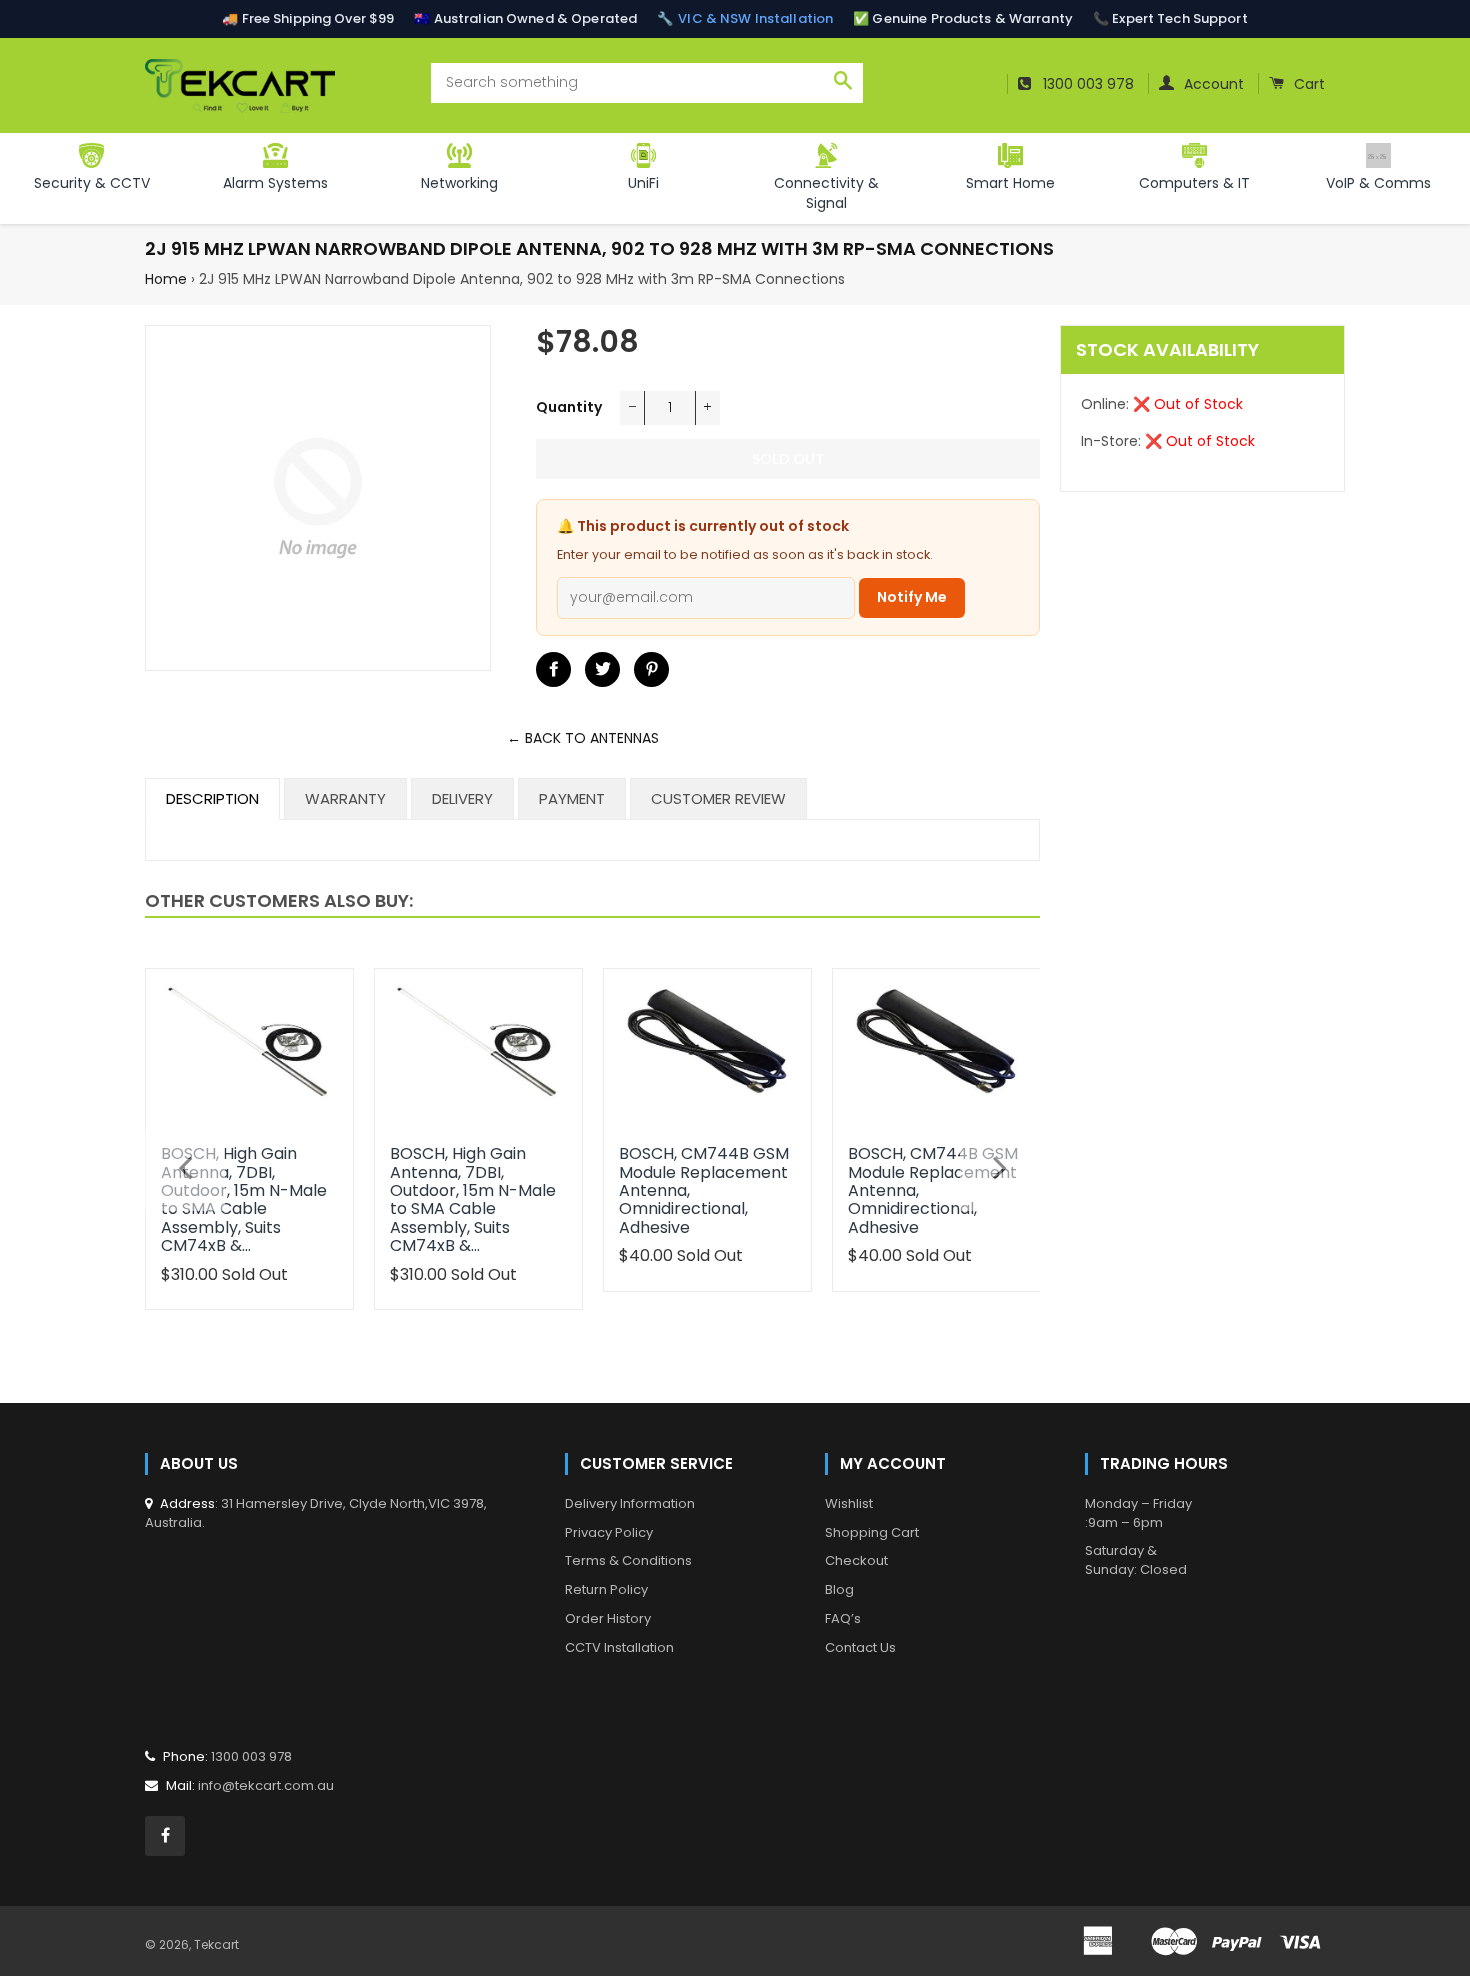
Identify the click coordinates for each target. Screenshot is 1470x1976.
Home (166, 279)
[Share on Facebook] (553, 669)
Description (212, 798)
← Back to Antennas (583, 738)
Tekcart (216, 1944)
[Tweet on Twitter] (602, 669)
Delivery (462, 798)
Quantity (569, 407)
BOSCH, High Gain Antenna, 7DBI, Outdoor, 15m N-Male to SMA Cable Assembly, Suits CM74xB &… (244, 1199)
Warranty (345, 798)
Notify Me (912, 597)
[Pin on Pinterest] (651, 669)
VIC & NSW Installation (755, 18)
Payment (572, 798)
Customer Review (718, 798)
